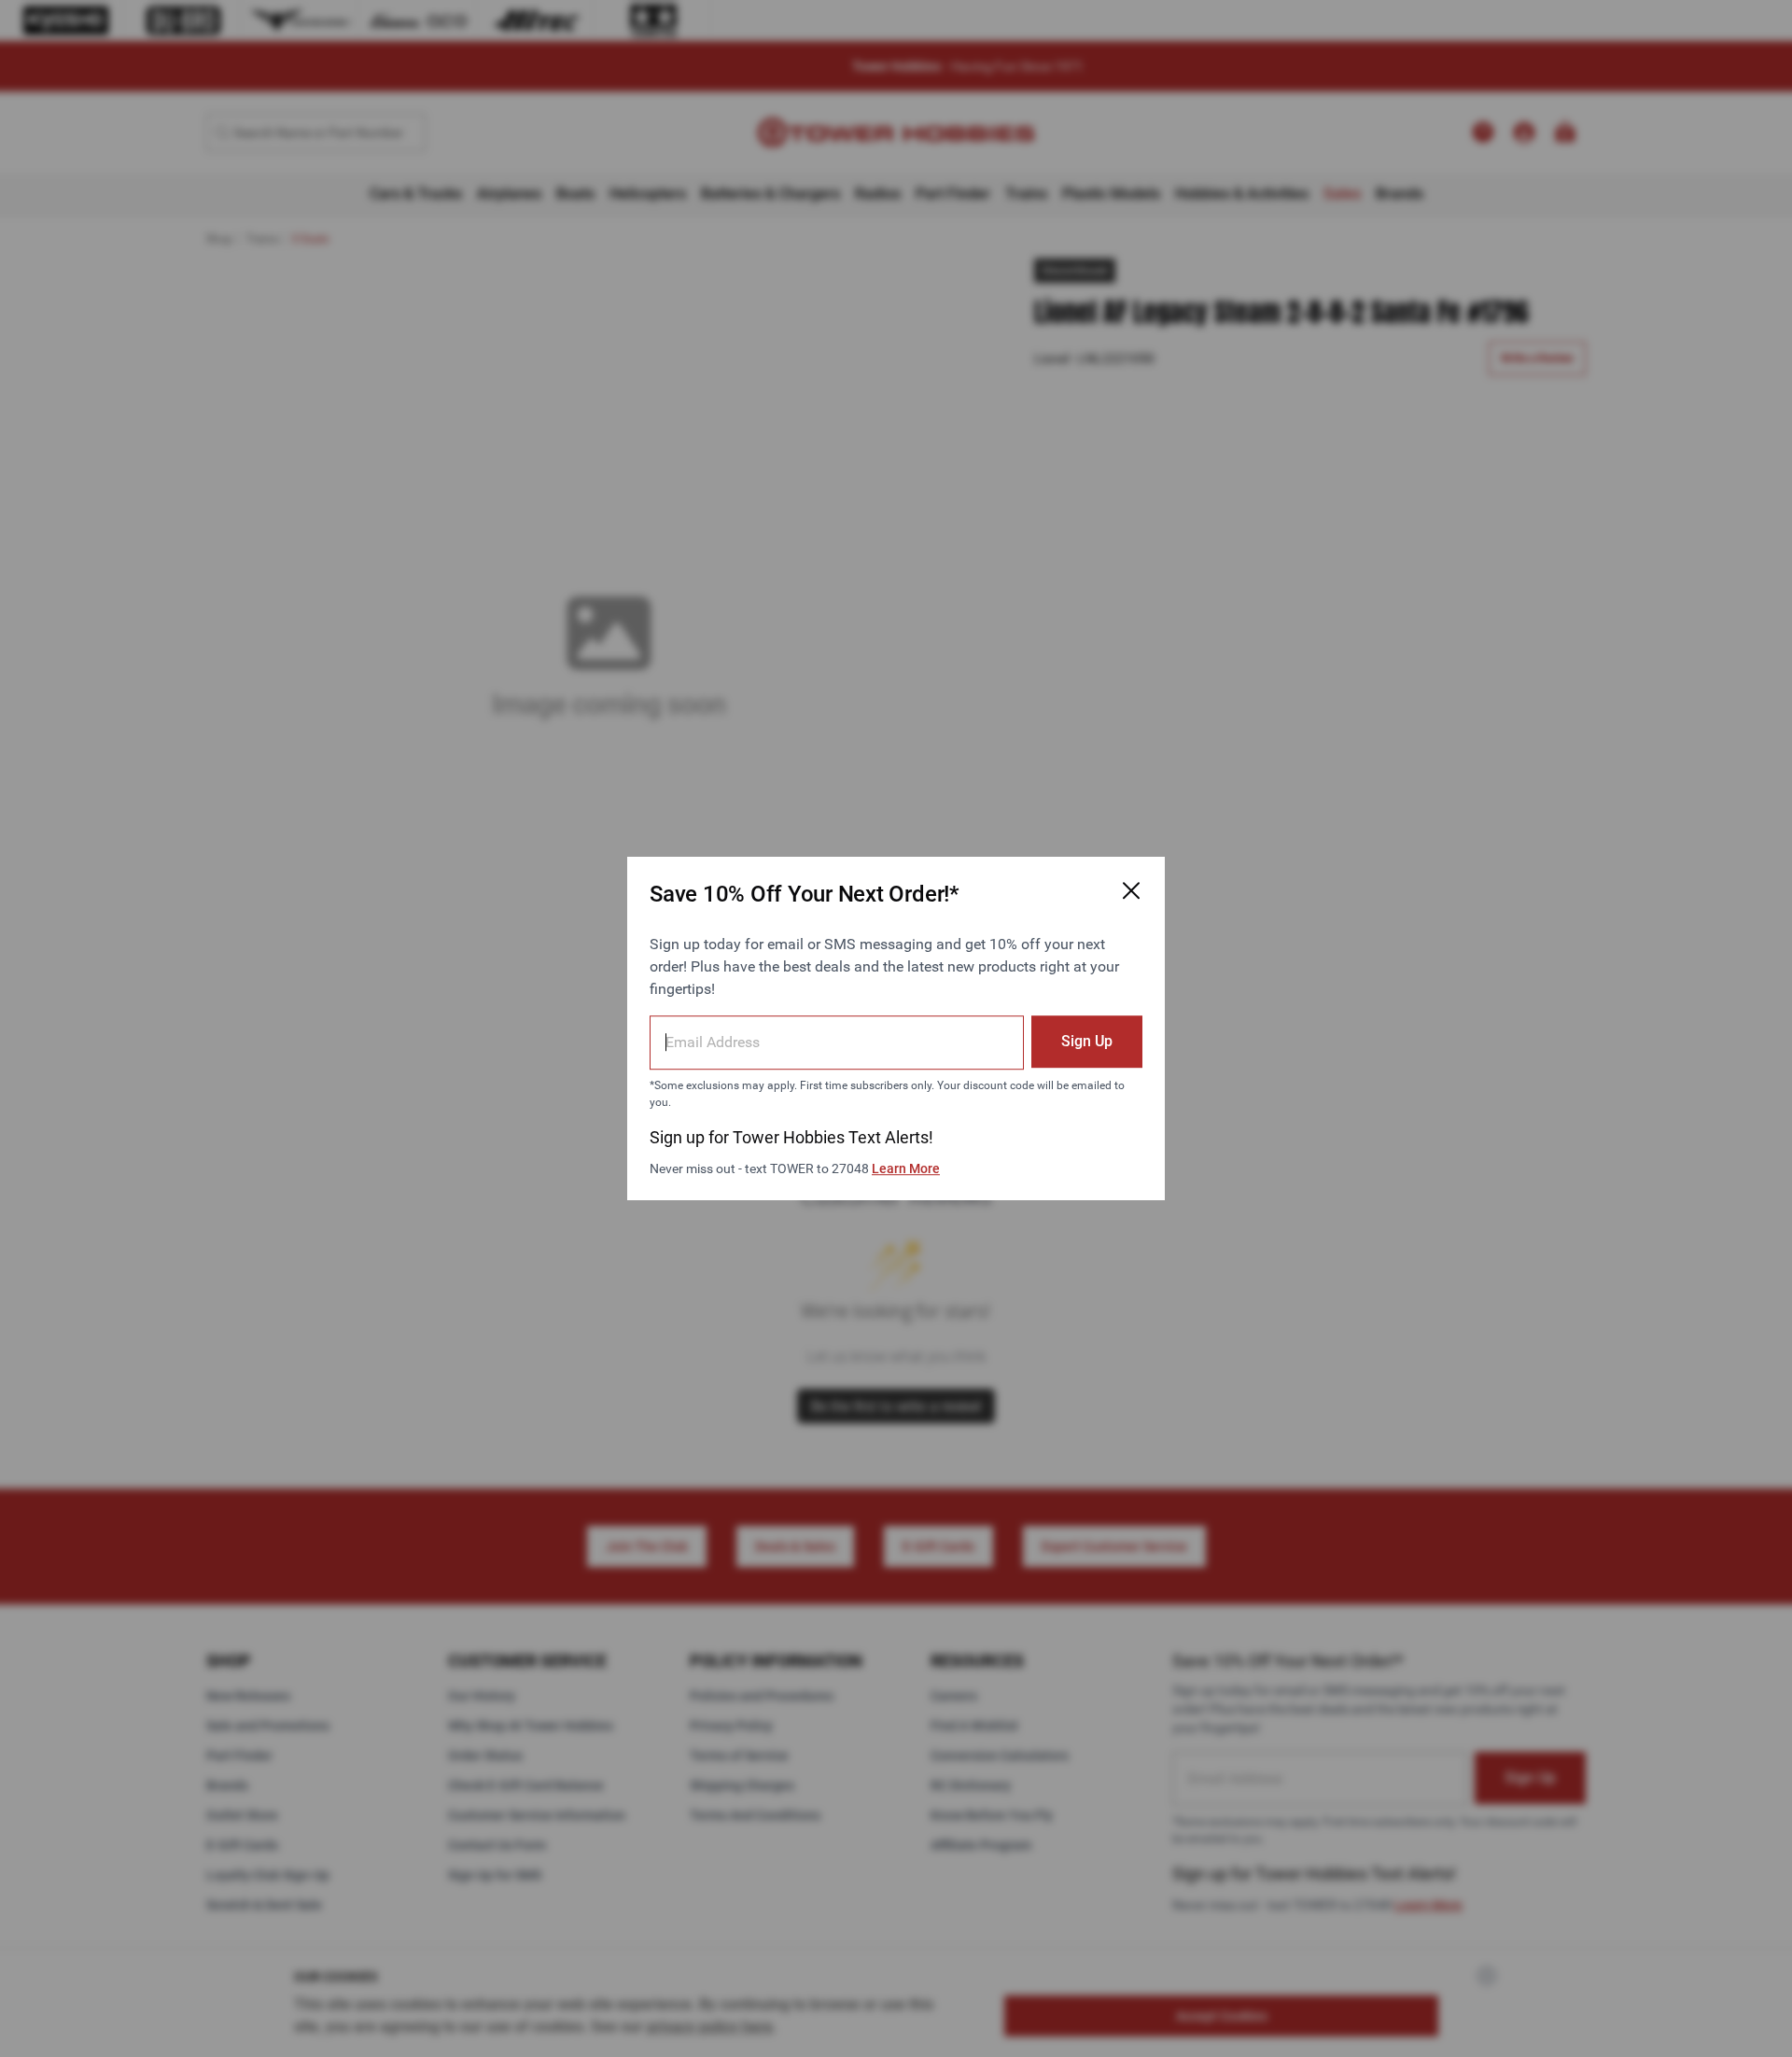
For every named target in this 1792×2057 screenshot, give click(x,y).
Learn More (906, 1168)
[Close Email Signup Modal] (1131, 890)
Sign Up (1087, 1041)
